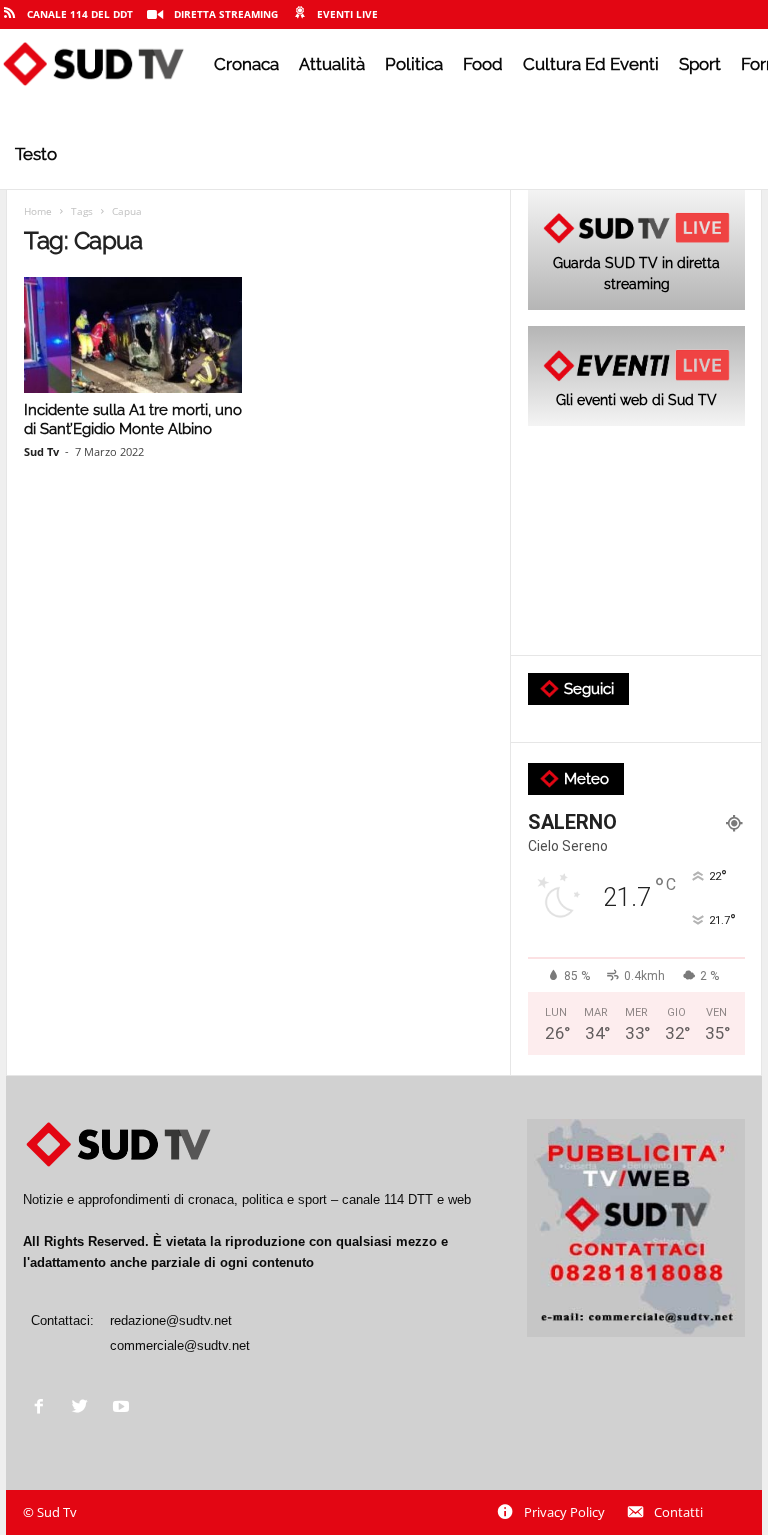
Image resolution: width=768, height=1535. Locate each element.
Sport (700, 64)
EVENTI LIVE (347, 14)
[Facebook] (43, 1408)
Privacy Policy (564, 1512)
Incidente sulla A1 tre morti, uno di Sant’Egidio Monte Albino (133, 419)
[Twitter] (84, 1408)
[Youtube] (123, 1408)
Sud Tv (41, 451)
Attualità (332, 64)
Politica (414, 64)
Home (38, 211)
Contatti (678, 1512)
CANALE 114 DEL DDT (80, 14)
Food (483, 64)
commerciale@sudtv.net (180, 1345)
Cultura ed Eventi (591, 64)
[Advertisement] (636, 542)
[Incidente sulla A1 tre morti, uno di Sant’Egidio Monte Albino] (133, 335)
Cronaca (246, 64)
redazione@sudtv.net (171, 1320)
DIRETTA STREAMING (226, 14)
